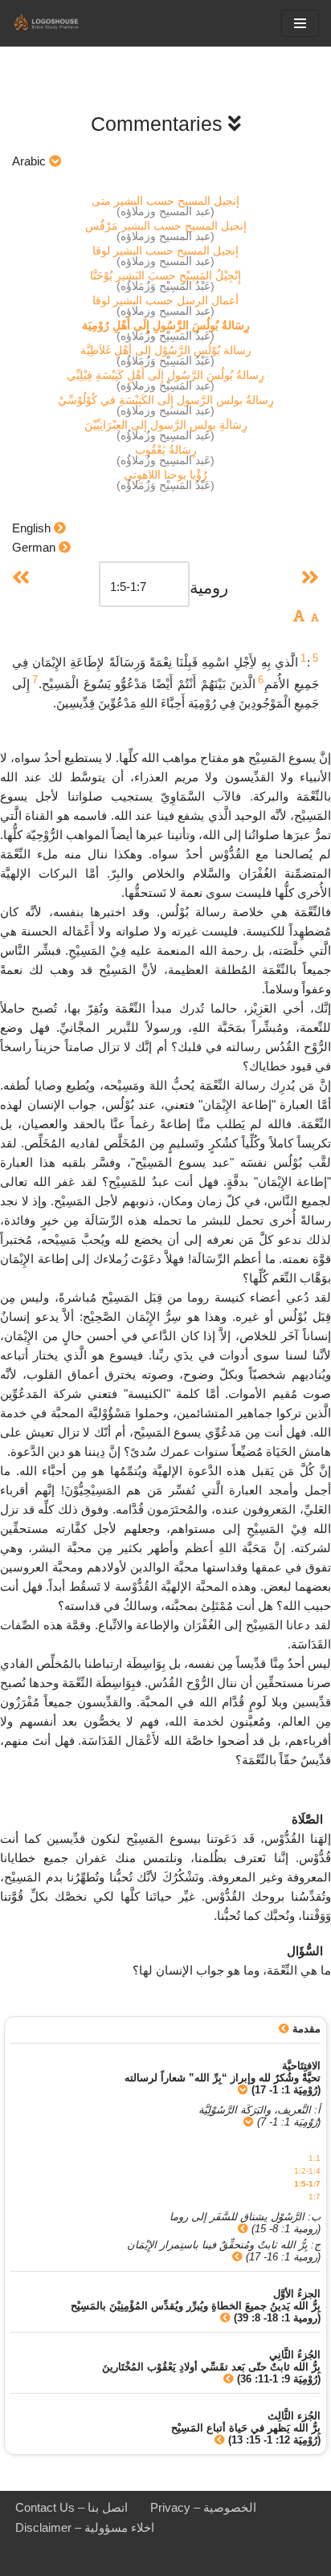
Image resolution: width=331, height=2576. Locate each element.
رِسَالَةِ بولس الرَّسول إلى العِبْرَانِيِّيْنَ (166, 425)
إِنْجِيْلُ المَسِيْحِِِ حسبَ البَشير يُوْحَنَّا (165, 275)
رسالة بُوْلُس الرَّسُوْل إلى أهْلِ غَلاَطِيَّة (166, 350)
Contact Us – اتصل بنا (72, 2507)
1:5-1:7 (307, 2184)
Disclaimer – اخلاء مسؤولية (85, 2527)
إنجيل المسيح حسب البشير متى (165, 201)
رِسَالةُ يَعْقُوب (166, 450)
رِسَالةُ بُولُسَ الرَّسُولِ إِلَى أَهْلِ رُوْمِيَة (166, 325)
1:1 (315, 2158)
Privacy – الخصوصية (203, 2507)
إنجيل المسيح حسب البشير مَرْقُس (166, 226)
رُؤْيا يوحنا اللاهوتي (165, 475)
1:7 (315, 2197)
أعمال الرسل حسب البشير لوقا (165, 300)
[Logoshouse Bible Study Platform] (60, 23)
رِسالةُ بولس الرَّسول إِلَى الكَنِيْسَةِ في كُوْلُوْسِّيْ (166, 400)
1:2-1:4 (307, 2171)
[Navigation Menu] (300, 23)
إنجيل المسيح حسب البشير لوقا (165, 251)
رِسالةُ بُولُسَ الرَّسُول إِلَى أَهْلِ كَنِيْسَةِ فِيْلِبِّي (165, 375)
